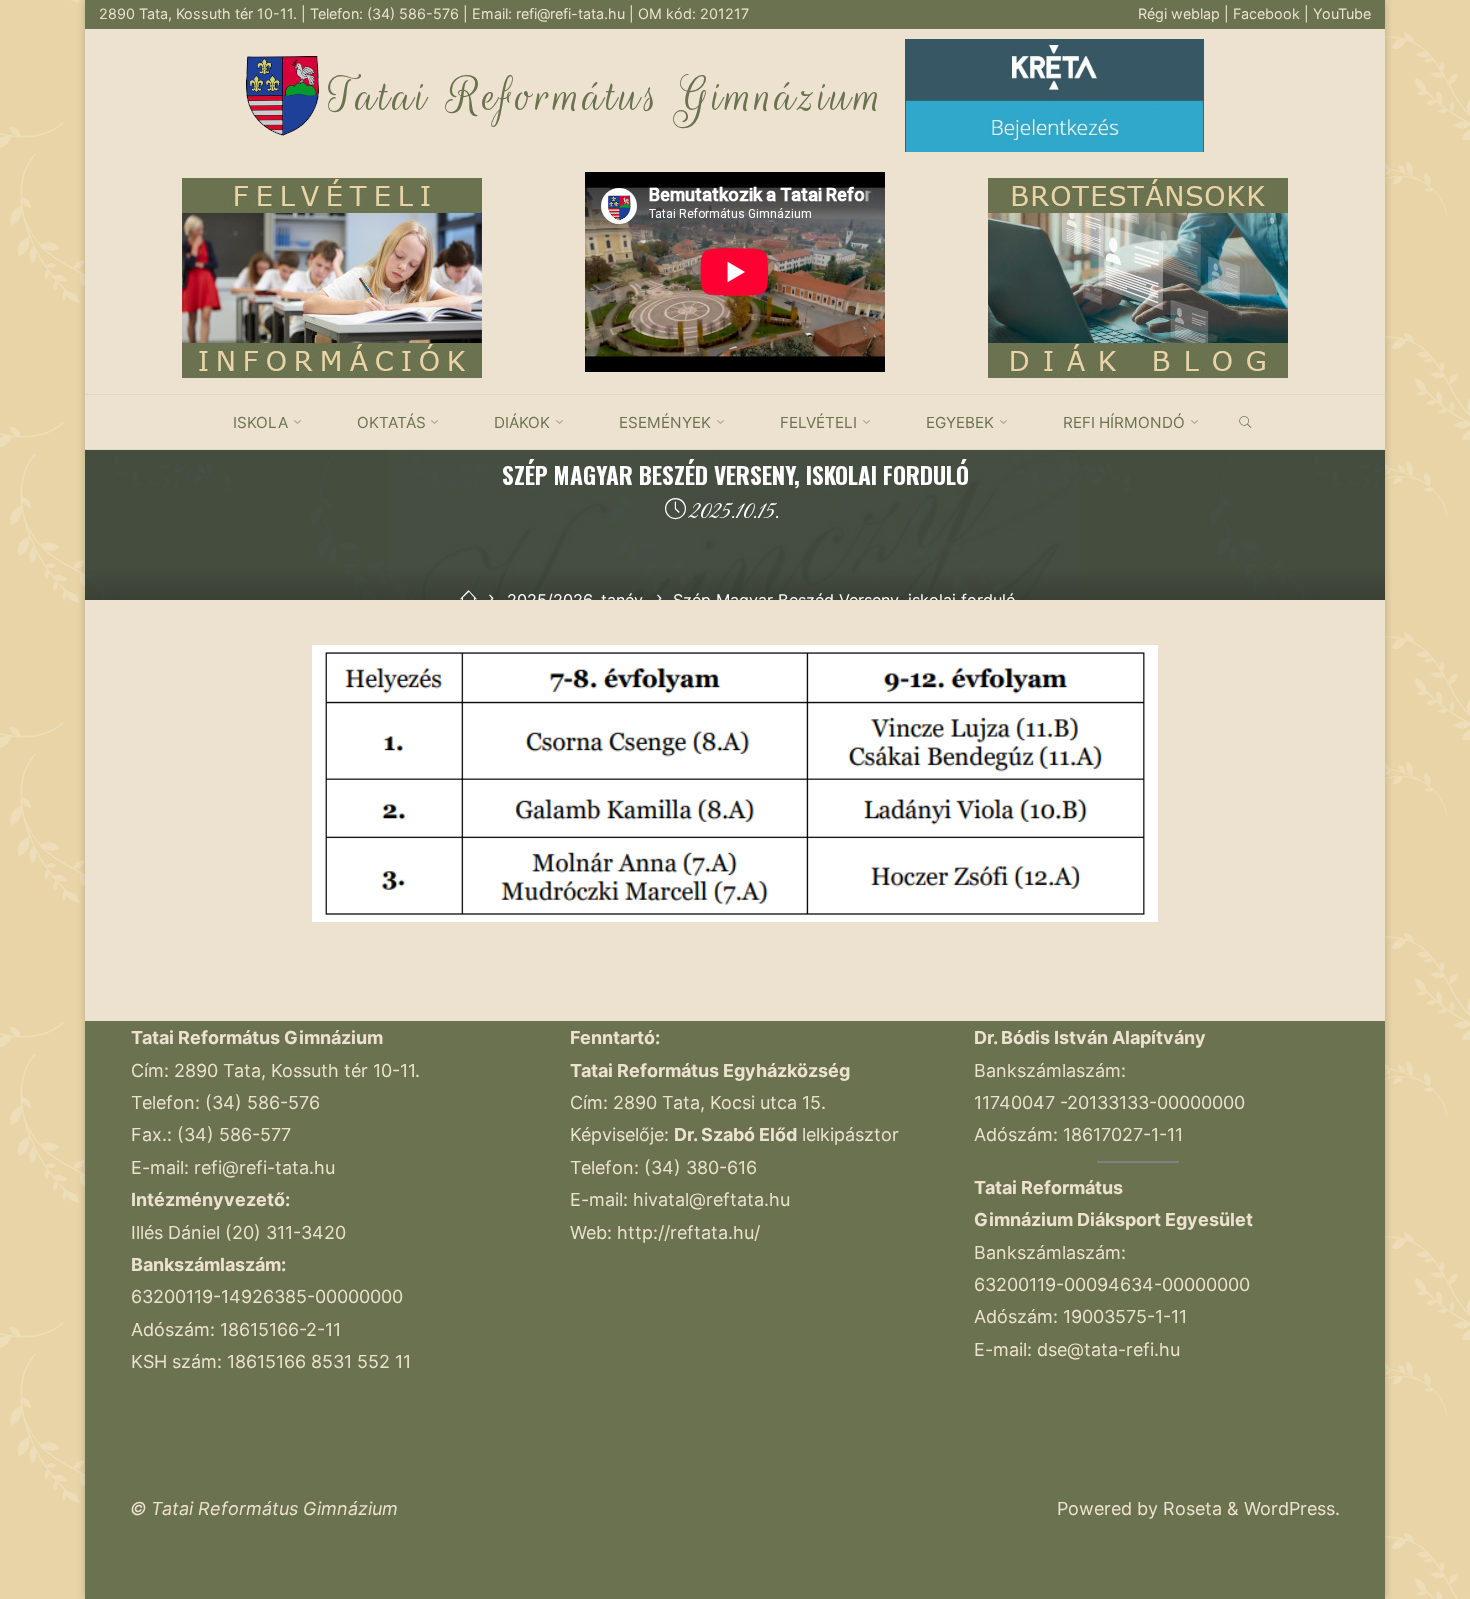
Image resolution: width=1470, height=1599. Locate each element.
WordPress (1289, 1508)
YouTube (1342, 13)
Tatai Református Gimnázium (606, 96)
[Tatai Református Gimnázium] (282, 93)
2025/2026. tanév (575, 600)
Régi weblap (1181, 13)
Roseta (1190, 1508)
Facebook (1268, 13)
